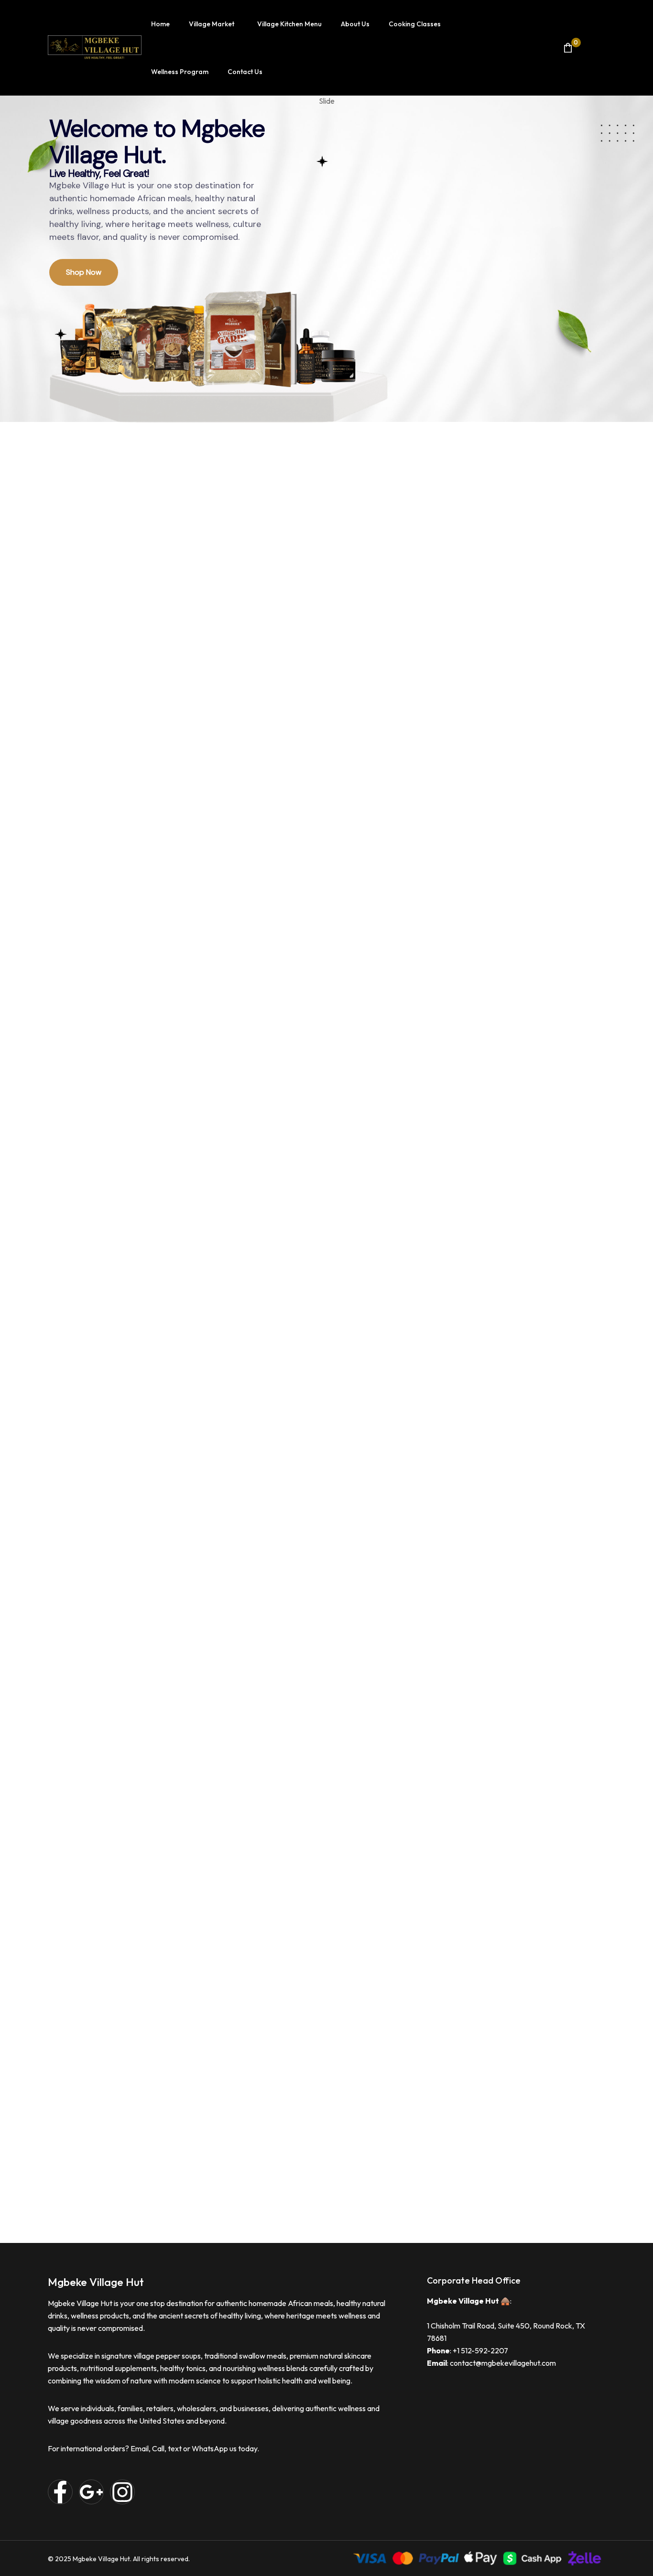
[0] (568, 48)
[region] (326, 264)
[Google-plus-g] (91, 2492)
